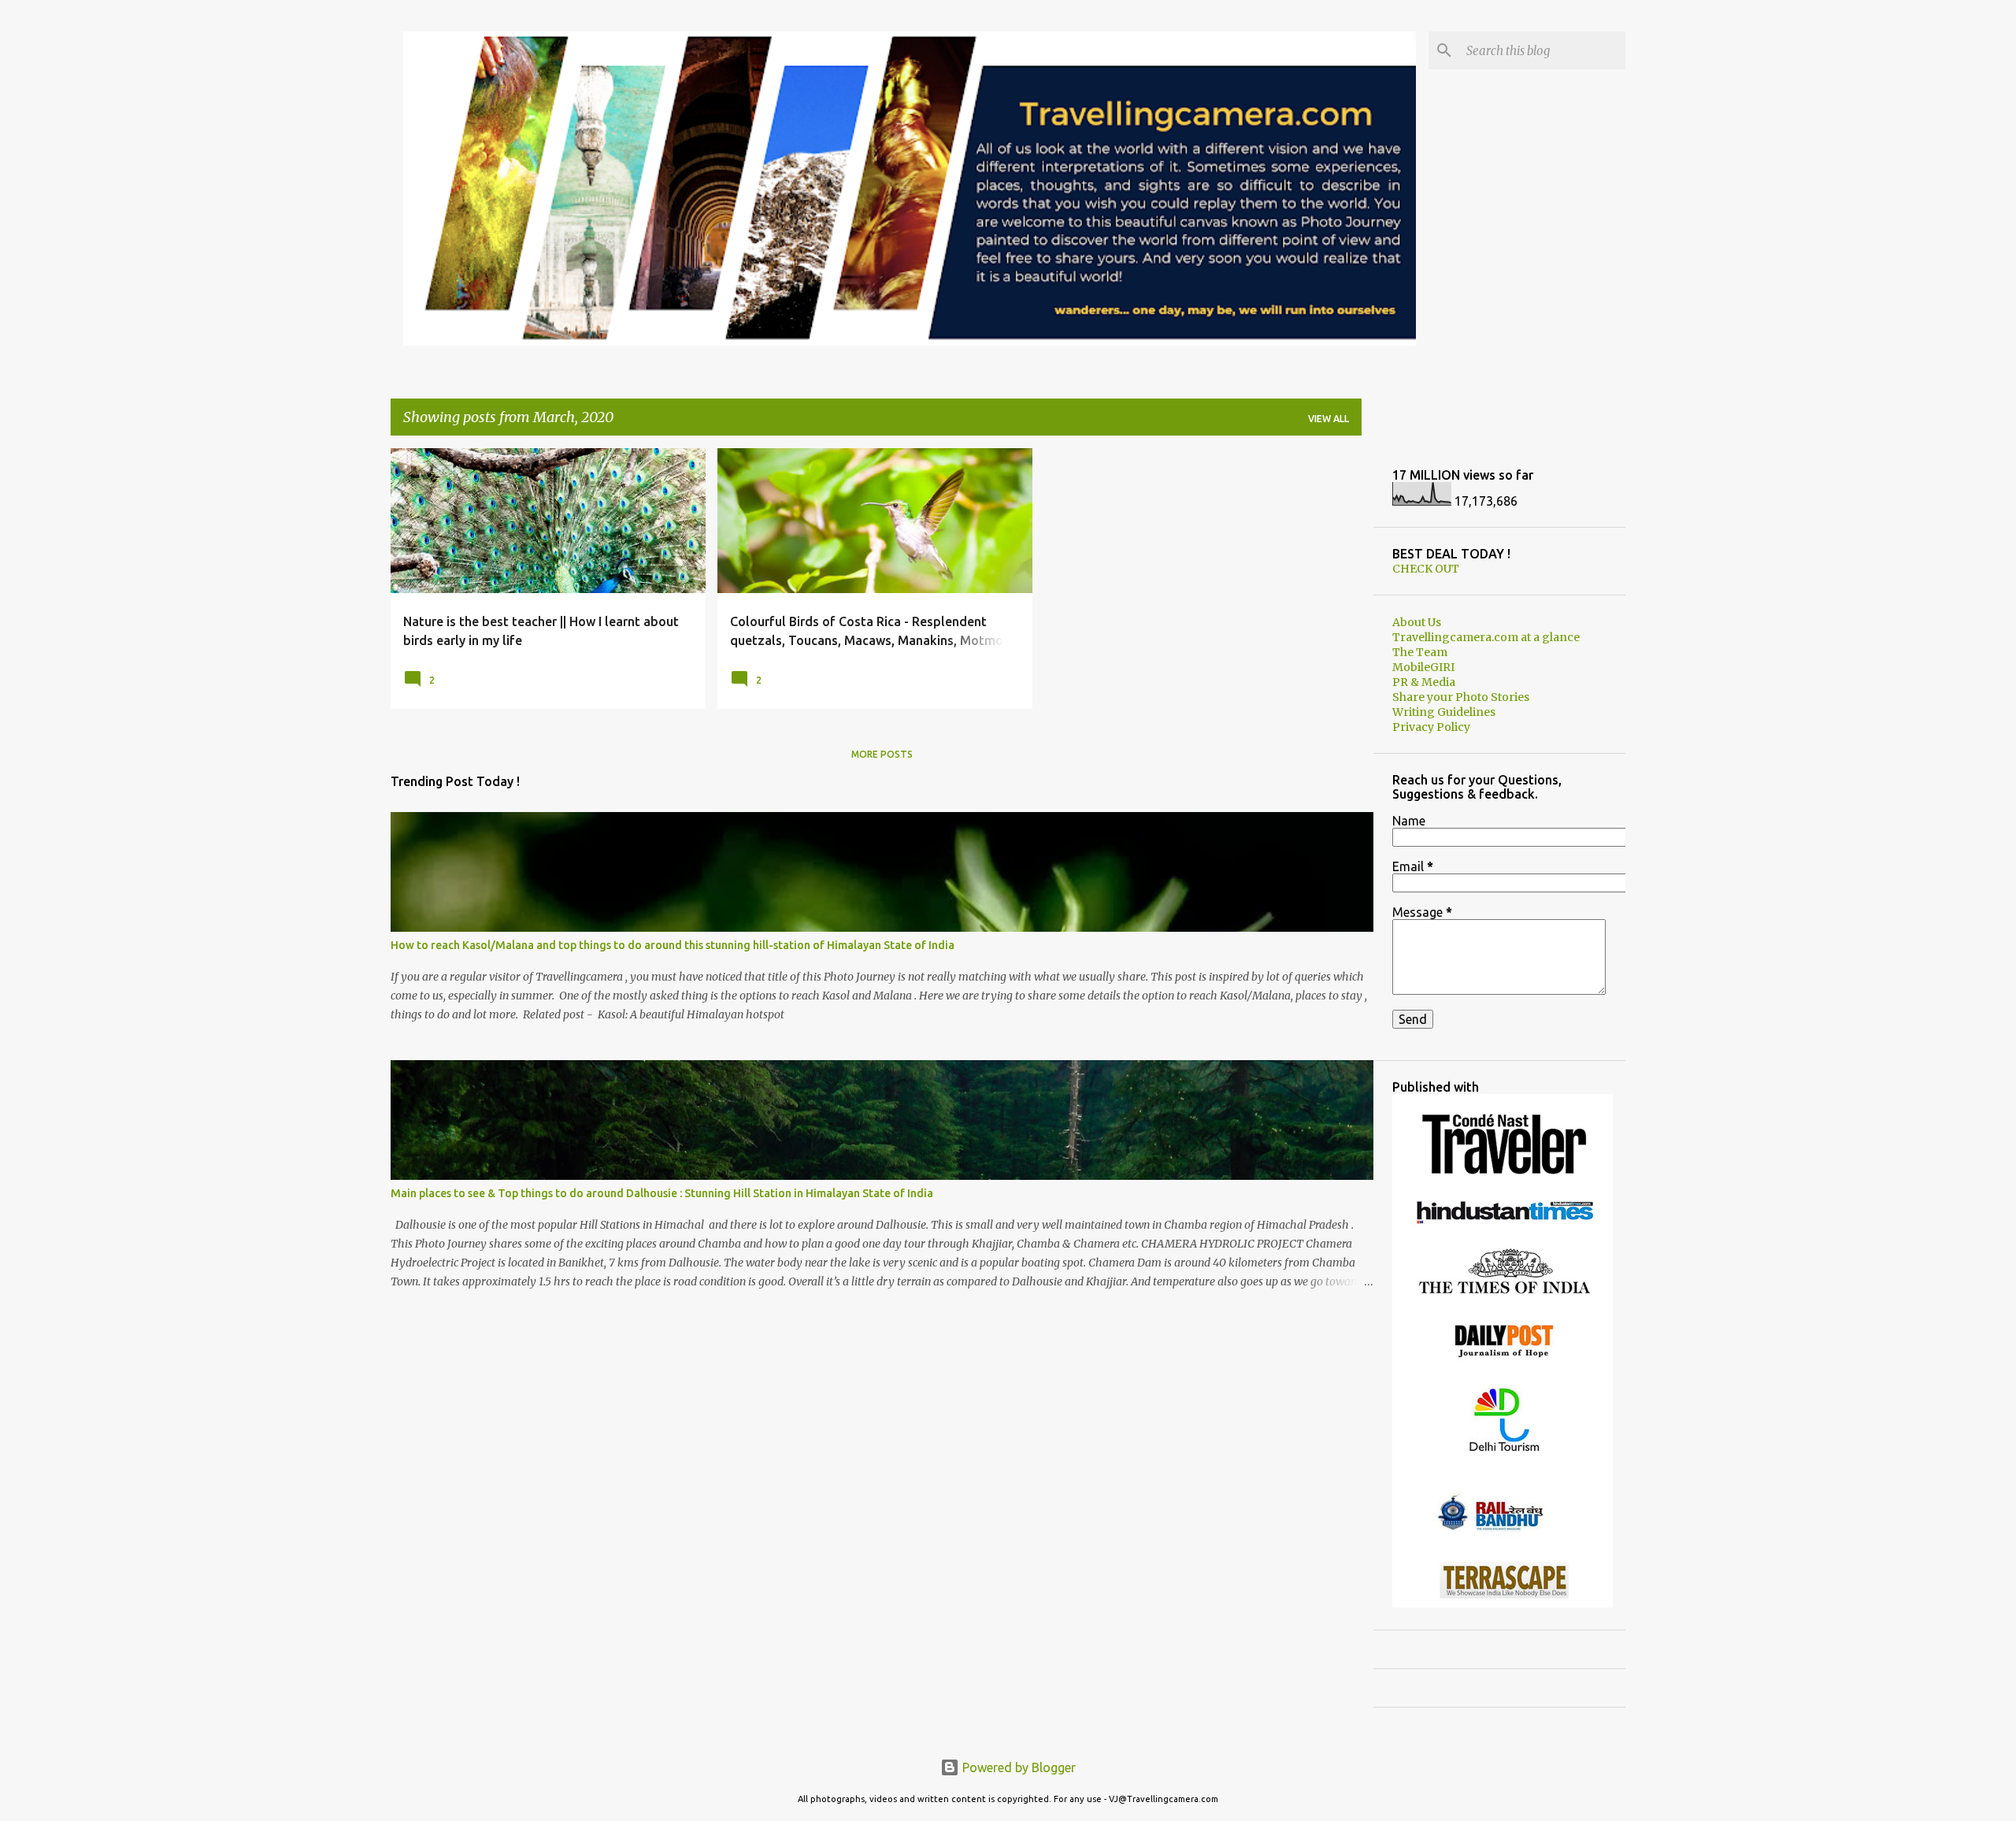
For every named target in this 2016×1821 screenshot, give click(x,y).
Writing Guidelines (1444, 712)
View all (1329, 419)
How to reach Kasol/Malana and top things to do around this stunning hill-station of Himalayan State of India (673, 945)
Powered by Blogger (1017, 1767)
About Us (1417, 622)
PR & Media (1424, 682)
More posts (882, 754)
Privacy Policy (1431, 727)
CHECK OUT (1426, 569)
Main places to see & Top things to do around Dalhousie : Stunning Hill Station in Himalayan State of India (662, 1193)
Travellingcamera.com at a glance (1486, 637)
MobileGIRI (1423, 667)
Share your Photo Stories (1461, 697)
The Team (1420, 652)
